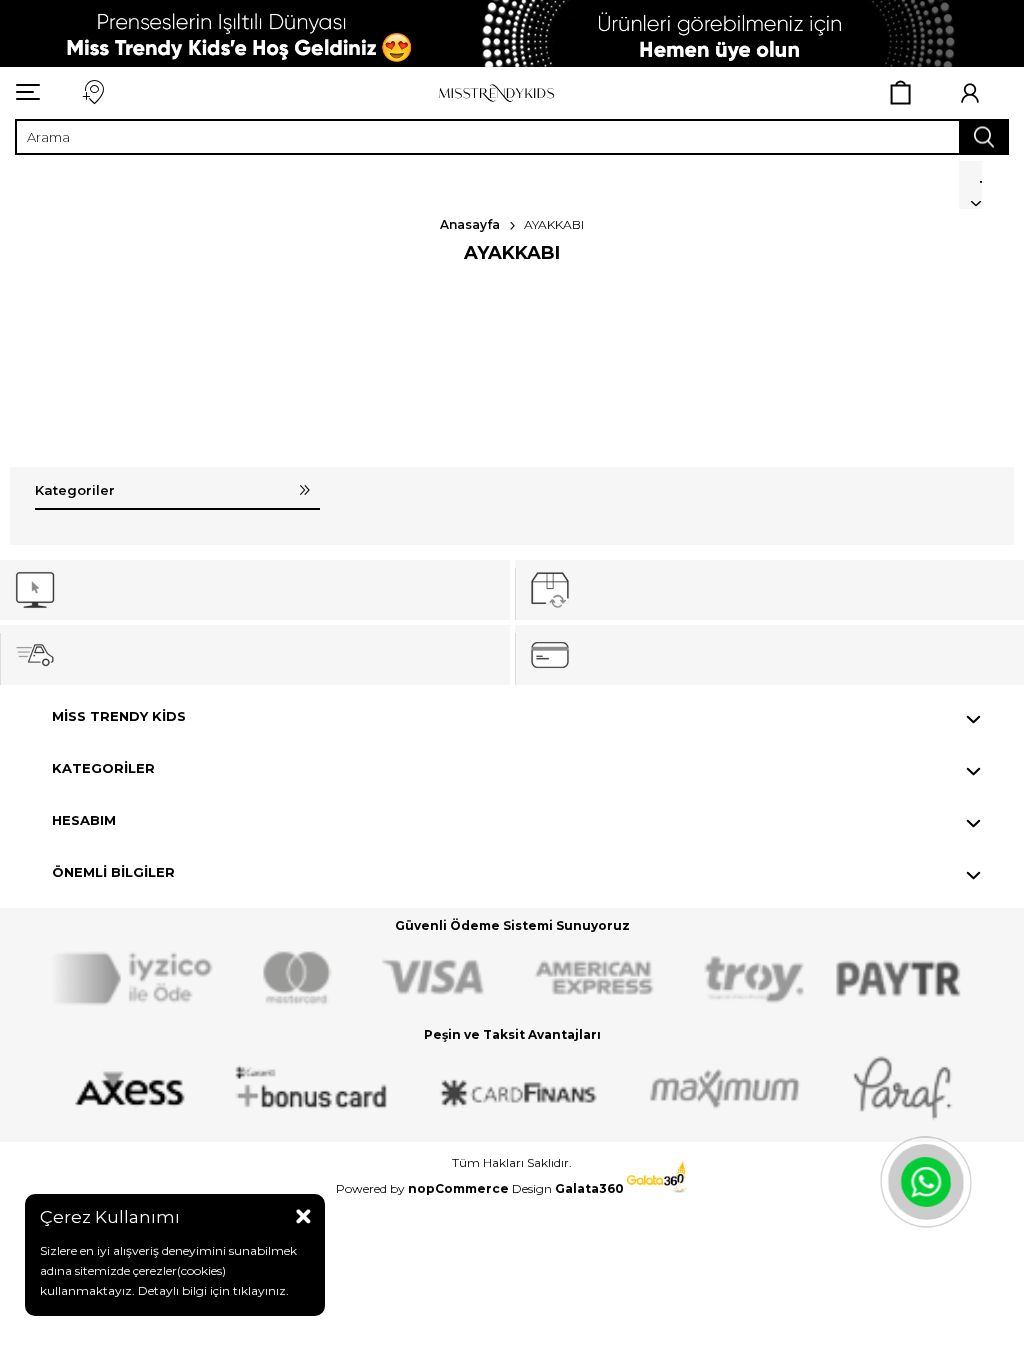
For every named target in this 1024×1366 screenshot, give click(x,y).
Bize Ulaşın (92, 92)
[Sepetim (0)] (901, 93)
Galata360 (591, 1188)
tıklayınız (258, 1290)
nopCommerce (458, 1188)
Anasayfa (470, 224)
